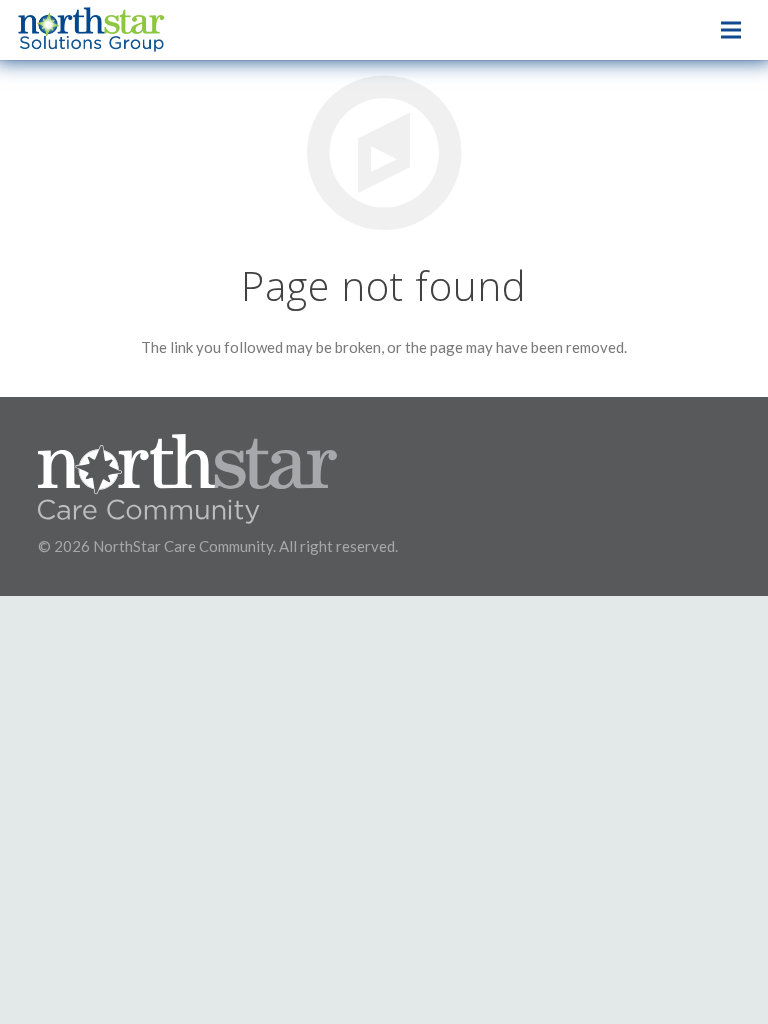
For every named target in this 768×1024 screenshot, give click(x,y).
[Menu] (731, 30)
